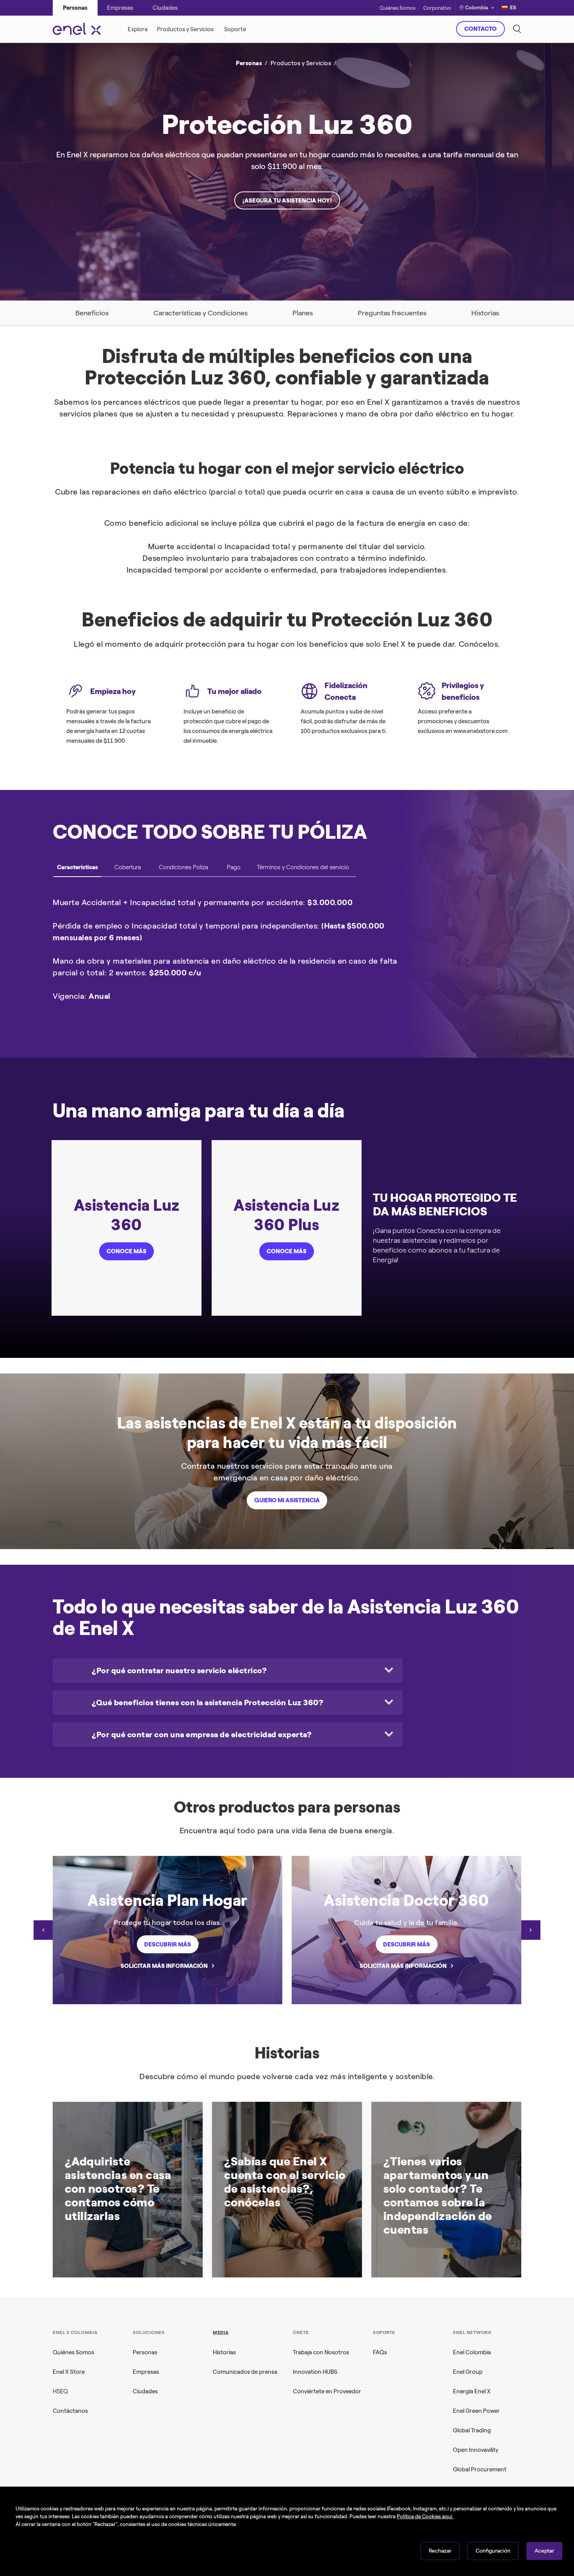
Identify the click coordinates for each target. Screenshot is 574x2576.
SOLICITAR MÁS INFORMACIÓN (164, 1966)
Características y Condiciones (201, 313)
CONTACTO (480, 29)
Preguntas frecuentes (392, 313)
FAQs (380, 2352)
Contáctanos (70, 2411)
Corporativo (437, 8)
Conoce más (127, 1251)
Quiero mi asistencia (287, 1500)
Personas (145, 2352)
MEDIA (221, 2332)
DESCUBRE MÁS (406, 181)
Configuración (493, 2551)
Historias (485, 313)
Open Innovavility (476, 2450)
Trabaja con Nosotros (321, 2352)
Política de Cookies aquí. (425, 2516)
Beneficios (92, 313)
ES (513, 8)
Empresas (146, 2372)
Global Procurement (480, 2469)
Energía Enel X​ (472, 2391)
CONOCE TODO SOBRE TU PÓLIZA (210, 832)
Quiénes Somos (398, 8)
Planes (303, 313)
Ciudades (145, 2391)
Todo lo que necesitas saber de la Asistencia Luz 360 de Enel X (286, 1617)
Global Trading (472, 2430)
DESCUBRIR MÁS (168, 1944)
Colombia (477, 8)
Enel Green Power (476, 2411)
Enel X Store (69, 2372)
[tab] (78, 870)
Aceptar (544, 2551)
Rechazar (440, 2551)
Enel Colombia (472, 2352)
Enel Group (468, 2372)
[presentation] (43, 1930)
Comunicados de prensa (245, 2372)
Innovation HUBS (315, 2372)
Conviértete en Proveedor (327, 2391)
